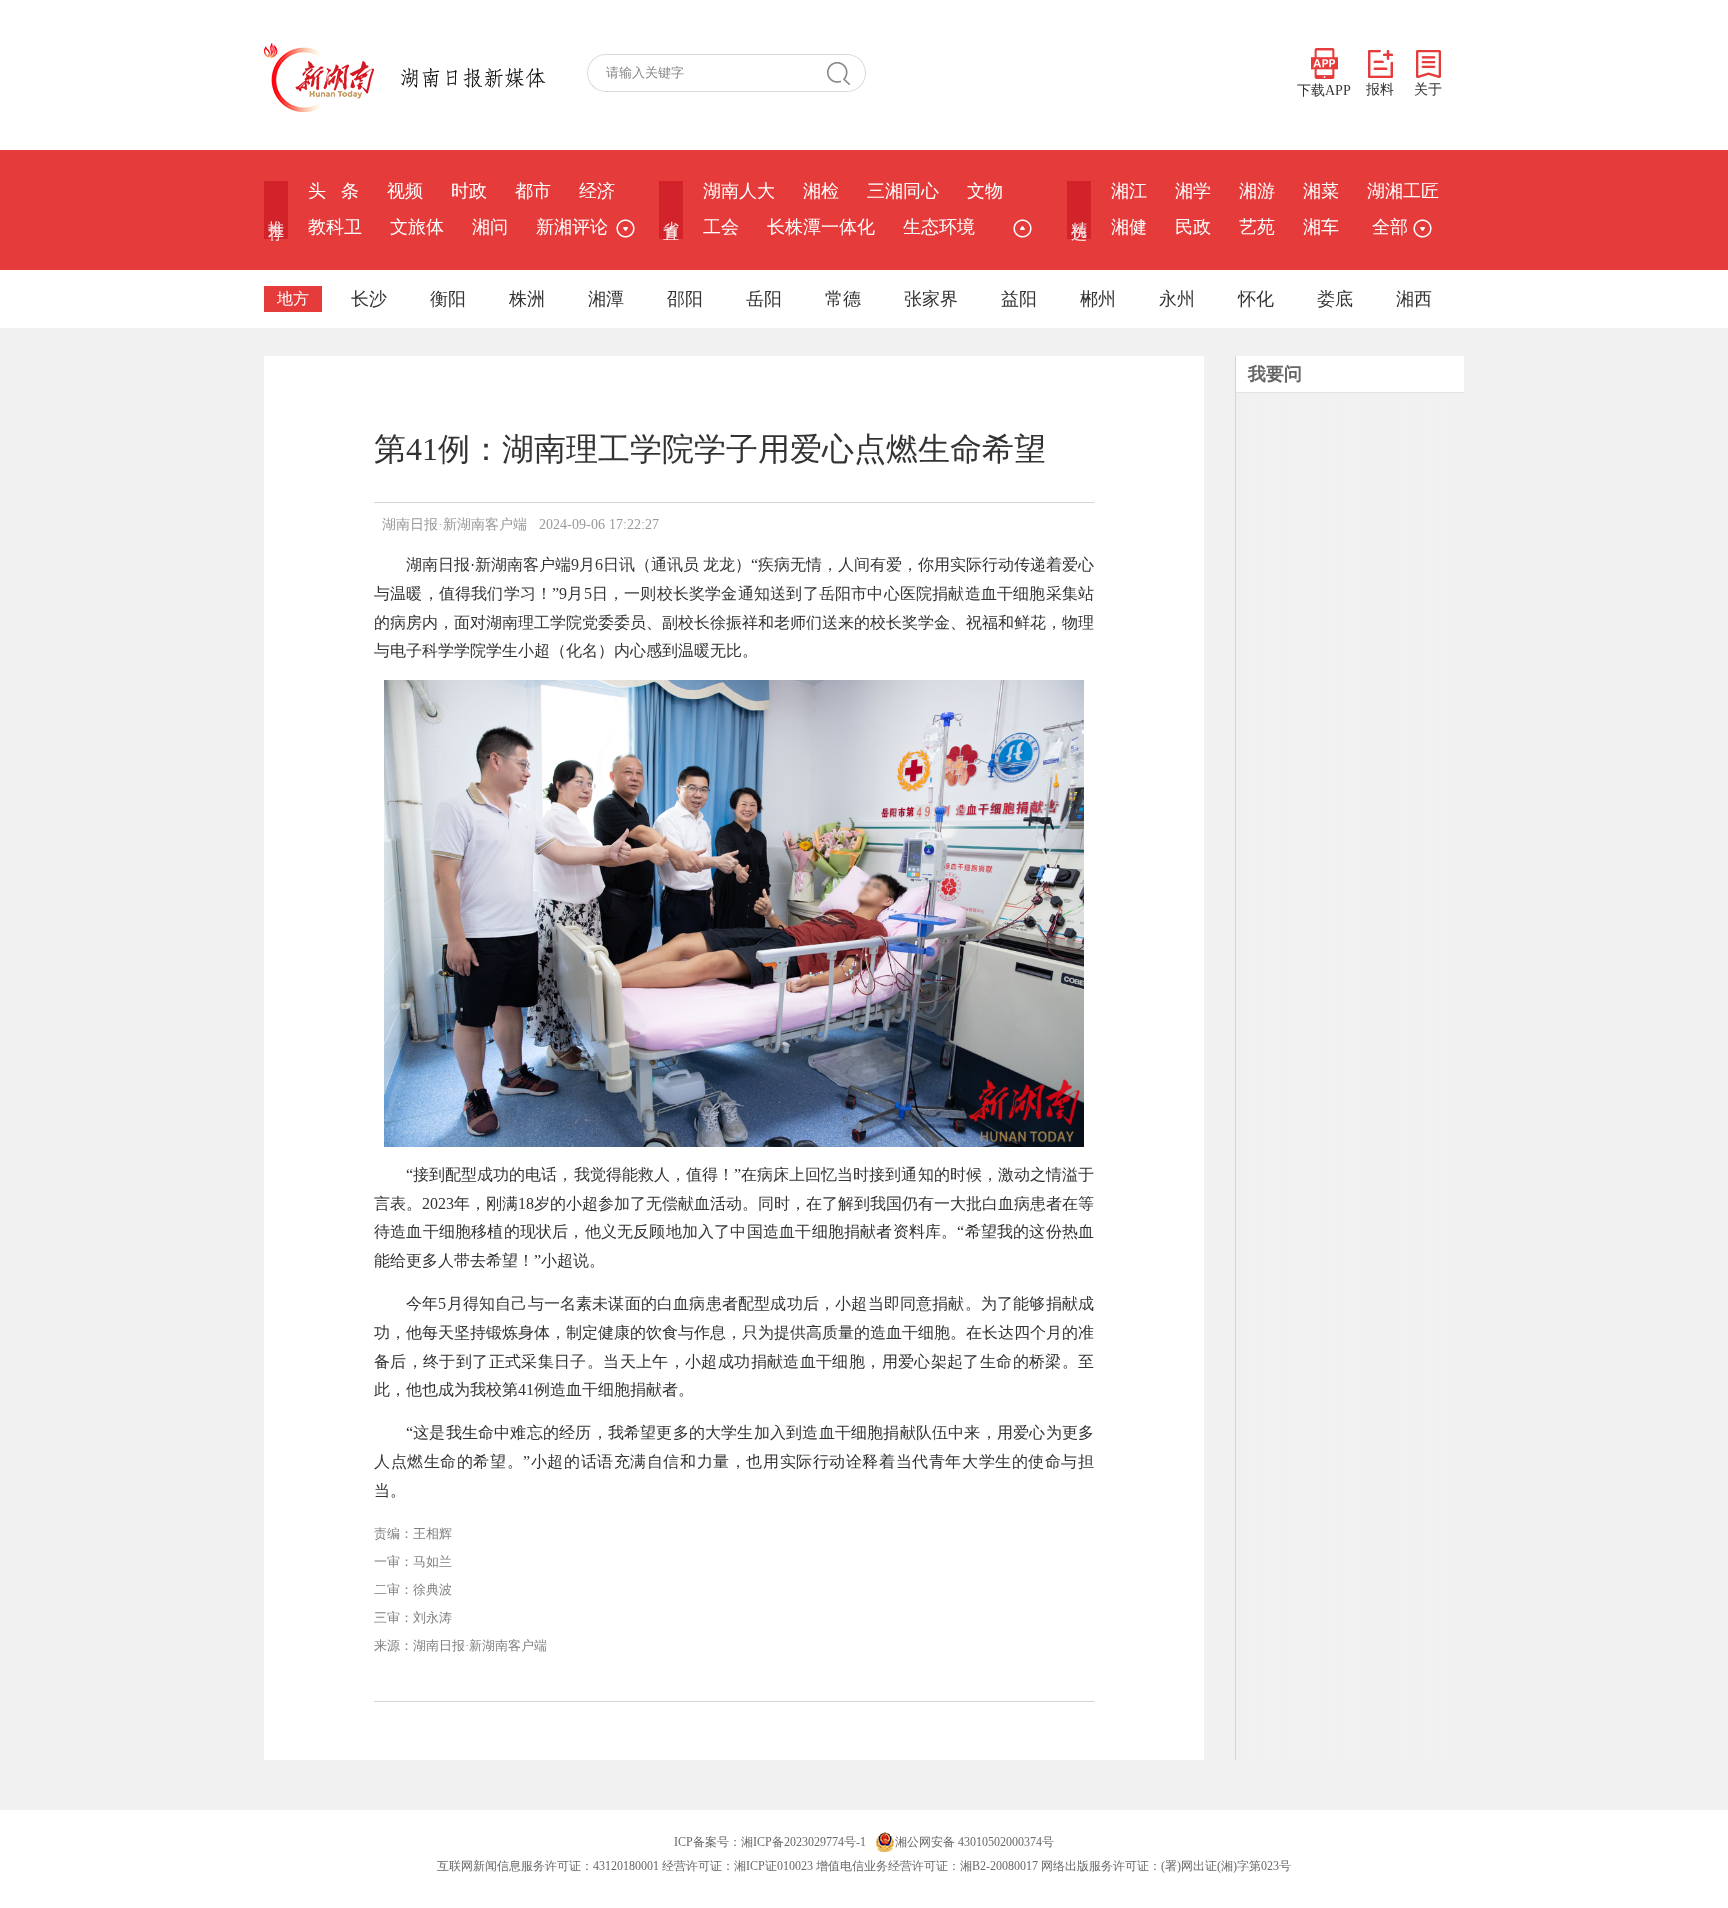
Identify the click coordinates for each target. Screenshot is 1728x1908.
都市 (533, 191)
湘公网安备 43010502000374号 (974, 1842)
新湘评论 (572, 227)
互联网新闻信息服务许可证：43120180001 (548, 1866)
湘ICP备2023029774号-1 (803, 1842)
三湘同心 (903, 191)
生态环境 (939, 227)
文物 (985, 191)
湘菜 (1321, 191)
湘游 (1257, 191)
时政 (469, 191)
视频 (405, 191)
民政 (1193, 227)
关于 (1428, 89)
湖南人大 (739, 191)
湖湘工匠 (1403, 191)
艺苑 (1257, 227)
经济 (597, 191)
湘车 (1321, 227)
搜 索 (846, 73)
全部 (1390, 227)
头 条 (333, 191)
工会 (721, 227)
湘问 (490, 227)
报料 (1380, 89)
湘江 (1129, 191)
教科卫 (335, 227)
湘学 (1193, 191)
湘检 (821, 191)
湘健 (1129, 227)
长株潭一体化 (821, 227)
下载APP (1324, 90)
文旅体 (417, 227)
